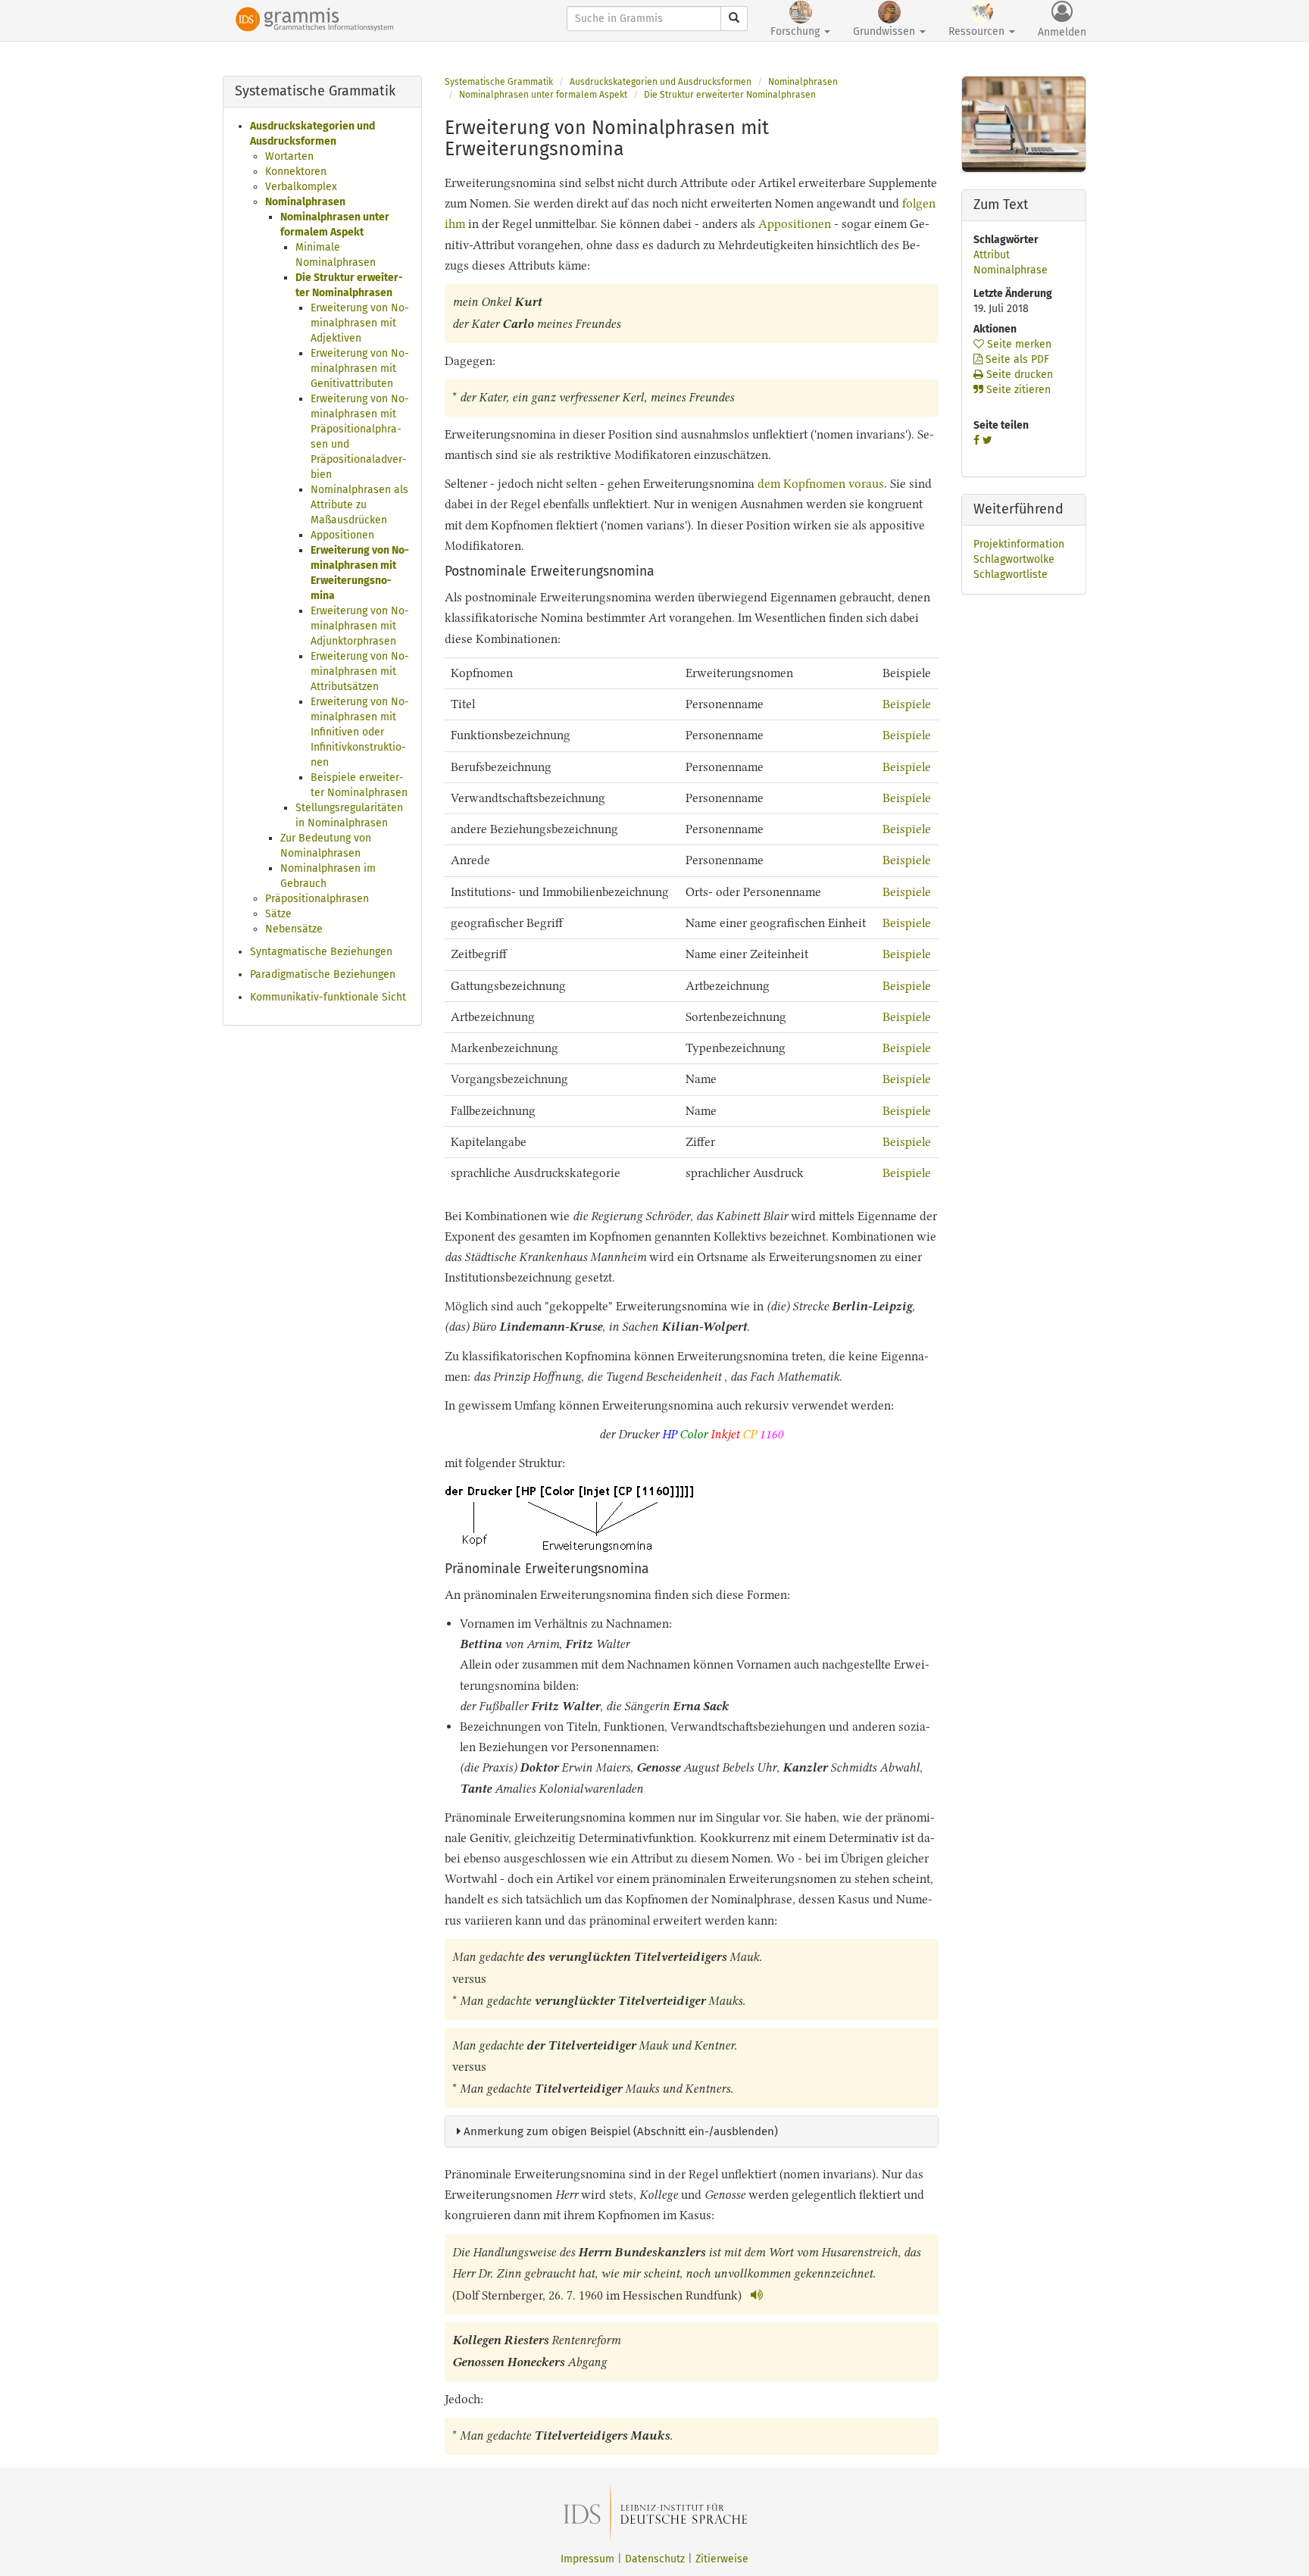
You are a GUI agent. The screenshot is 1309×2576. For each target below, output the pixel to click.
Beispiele (907, 704)
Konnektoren (296, 172)
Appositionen (342, 535)
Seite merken (1018, 344)
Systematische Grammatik (499, 82)
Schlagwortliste (1011, 575)
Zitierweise (722, 2559)
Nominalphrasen (305, 202)
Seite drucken (1018, 375)
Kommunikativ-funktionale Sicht (328, 997)
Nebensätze (294, 929)
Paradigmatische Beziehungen (323, 974)
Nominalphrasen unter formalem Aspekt (543, 95)
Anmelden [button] (1062, 32)
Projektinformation (1019, 544)
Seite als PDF (1016, 359)
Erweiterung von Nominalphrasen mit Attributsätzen (360, 671)
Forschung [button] (797, 31)
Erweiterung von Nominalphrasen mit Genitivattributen (360, 368)
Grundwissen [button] (886, 31)
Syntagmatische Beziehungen (321, 952)
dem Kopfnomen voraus (821, 484)
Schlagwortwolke (1014, 559)
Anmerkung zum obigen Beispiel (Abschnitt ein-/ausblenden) (619, 2131)
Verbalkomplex (301, 187)
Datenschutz (655, 2559)
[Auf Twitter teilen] (987, 440)
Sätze (278, 914)
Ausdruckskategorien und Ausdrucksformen (661, 82)
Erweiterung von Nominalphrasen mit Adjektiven (360, 323)
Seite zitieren (1017, 390)
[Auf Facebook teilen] (976, 440)
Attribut (992, 255)
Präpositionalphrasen (317, 899)
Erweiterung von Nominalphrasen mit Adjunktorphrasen (360, 626)
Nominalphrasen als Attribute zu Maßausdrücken (359, 505)
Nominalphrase (1011, 270)
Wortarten (289, 156)
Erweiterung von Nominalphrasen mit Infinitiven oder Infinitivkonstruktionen (360, 732)
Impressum (587, 2559)
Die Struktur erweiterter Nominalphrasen (730, 95)
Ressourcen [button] (978, 31)
